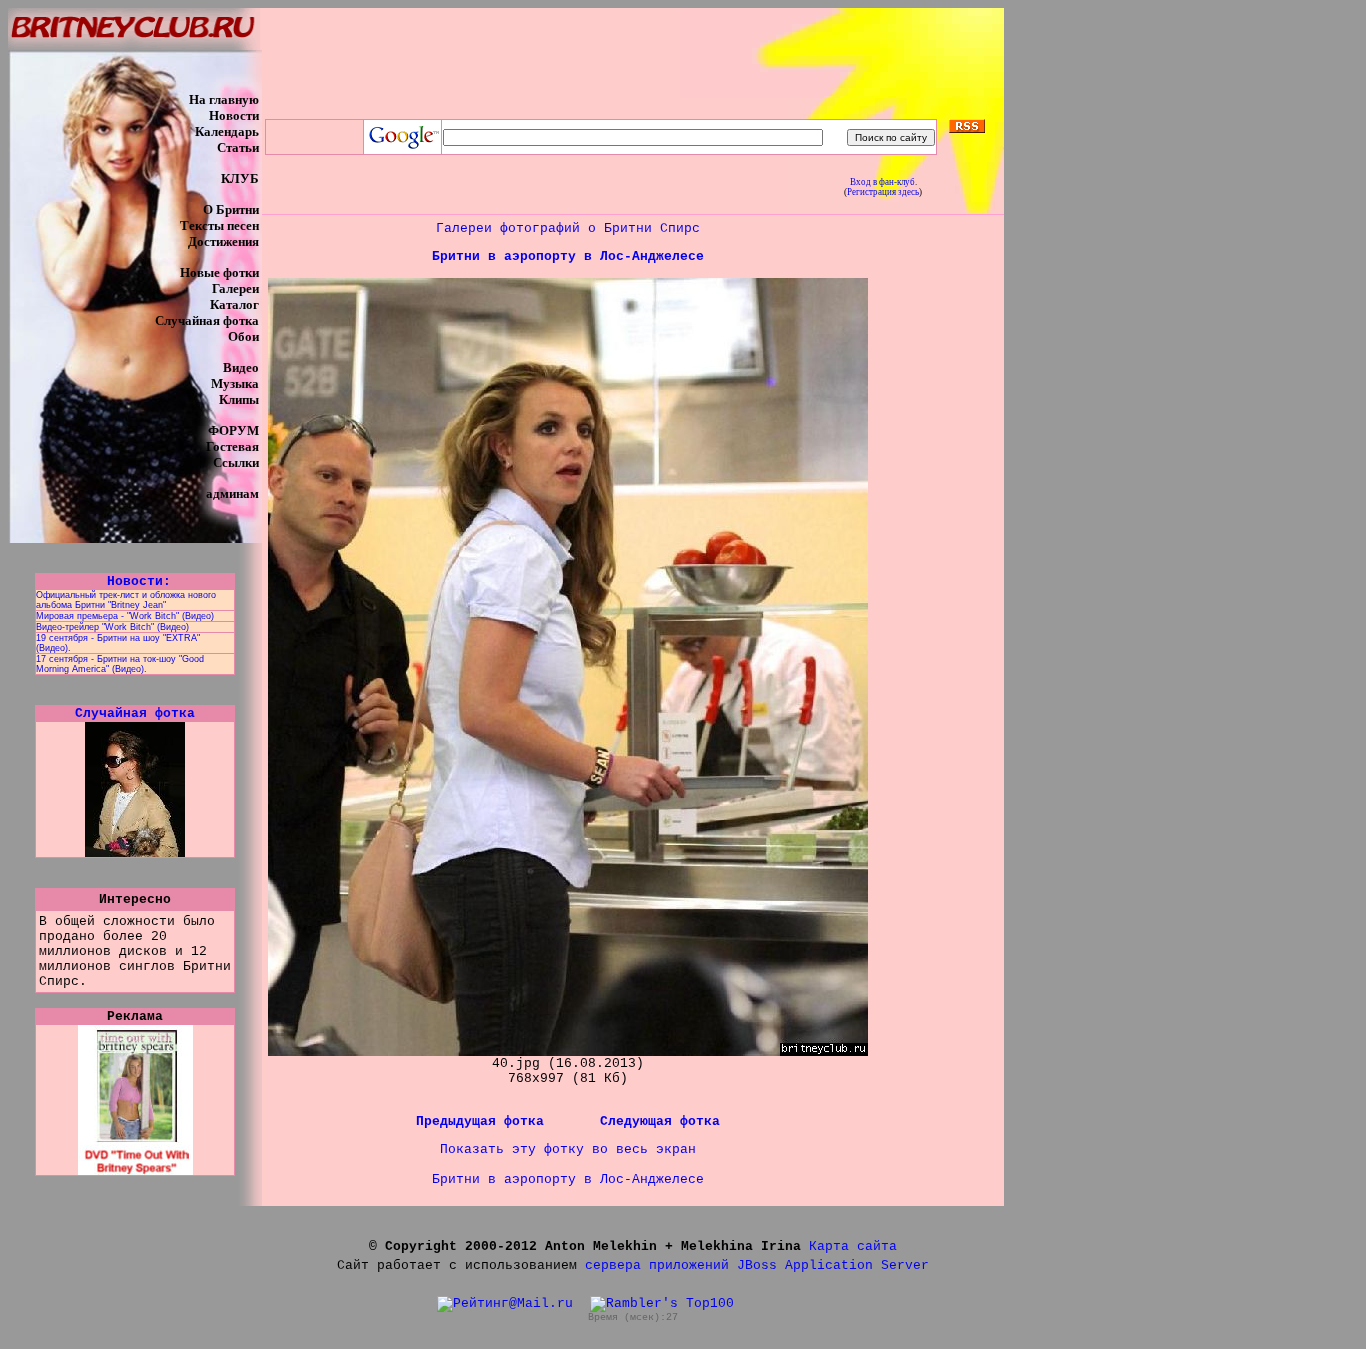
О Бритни (231, 209)
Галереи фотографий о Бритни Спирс (568, 228)
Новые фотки (219, 272)
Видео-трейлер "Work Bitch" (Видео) (112, 627)
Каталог (234, 304)
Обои (243, 336)
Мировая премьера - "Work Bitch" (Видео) (125, 616)
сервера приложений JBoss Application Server (757, 1265)
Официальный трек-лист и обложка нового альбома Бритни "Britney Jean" (126, 600)
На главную (224, 99)
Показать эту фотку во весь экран (568, 1149)
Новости (234, 115)
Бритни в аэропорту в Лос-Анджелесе (568, 256)
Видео (241, 367)
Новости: (135, 581)
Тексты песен (219, 225)
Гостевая (232, 446)
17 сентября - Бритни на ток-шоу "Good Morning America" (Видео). (120, 664)
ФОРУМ (233, 430)
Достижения (223, 241)
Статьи (238, 147)
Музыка (235, 383)
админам (232, 493)
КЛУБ (240, 178)
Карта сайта (853, 1246)
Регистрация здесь (883, 192)
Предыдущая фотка (484, 1121)
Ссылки (236, 462)
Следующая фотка (660, 1121)
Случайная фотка (207, 320)
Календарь (227, 131)
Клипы (239, 399)
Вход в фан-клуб (882, 182)
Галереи (235, 288)
